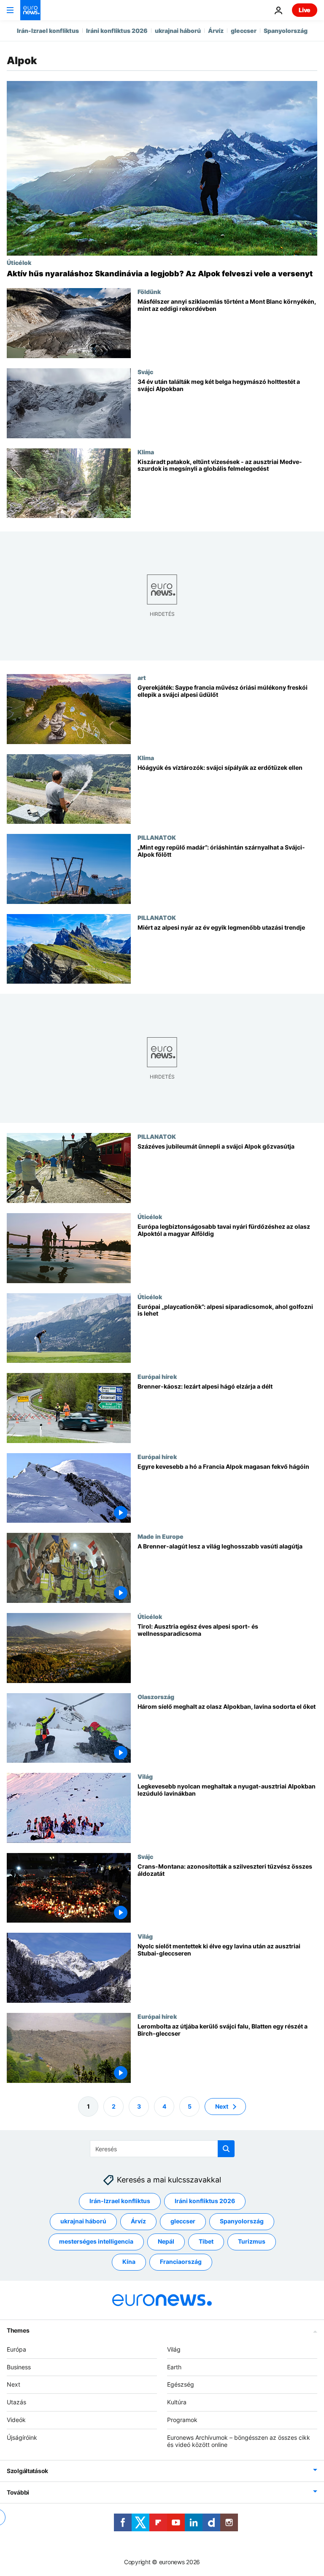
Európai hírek (157, 1376)
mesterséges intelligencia (96, 2241)
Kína (129, 2262)
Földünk (149, 291)
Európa (16, 2349)
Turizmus (252, 2241)
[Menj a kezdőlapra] (30, 10)
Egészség (181, 2384)
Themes (18, 2330)
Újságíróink (22, 2437)
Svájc (145, 372)
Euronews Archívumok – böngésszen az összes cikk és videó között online (239, 2441)
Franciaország (181, 2262)
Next (222, 2106)
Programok (182, 2420)
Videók (16, 2420)
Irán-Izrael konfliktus (48, 31)
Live (305, 10)
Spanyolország (286, 31)
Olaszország (156, 1697)
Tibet (206, 2241)
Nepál (166, 2241)
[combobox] (162, 2149)
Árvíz (216, 31)
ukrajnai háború (178, 31)
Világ (145, 1776)
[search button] (226, 2149)
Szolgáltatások (27, 2471)
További (18, 2492)
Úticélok (19, 262)
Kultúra (177, 2402)
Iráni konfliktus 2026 (117, 31)
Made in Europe (161, 1537)
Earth (174, 2367)
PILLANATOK (157, 837)
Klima (146, 452)
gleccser (244, 31)
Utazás (16, 2402)
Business (19, 2367)
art (142, 677)
